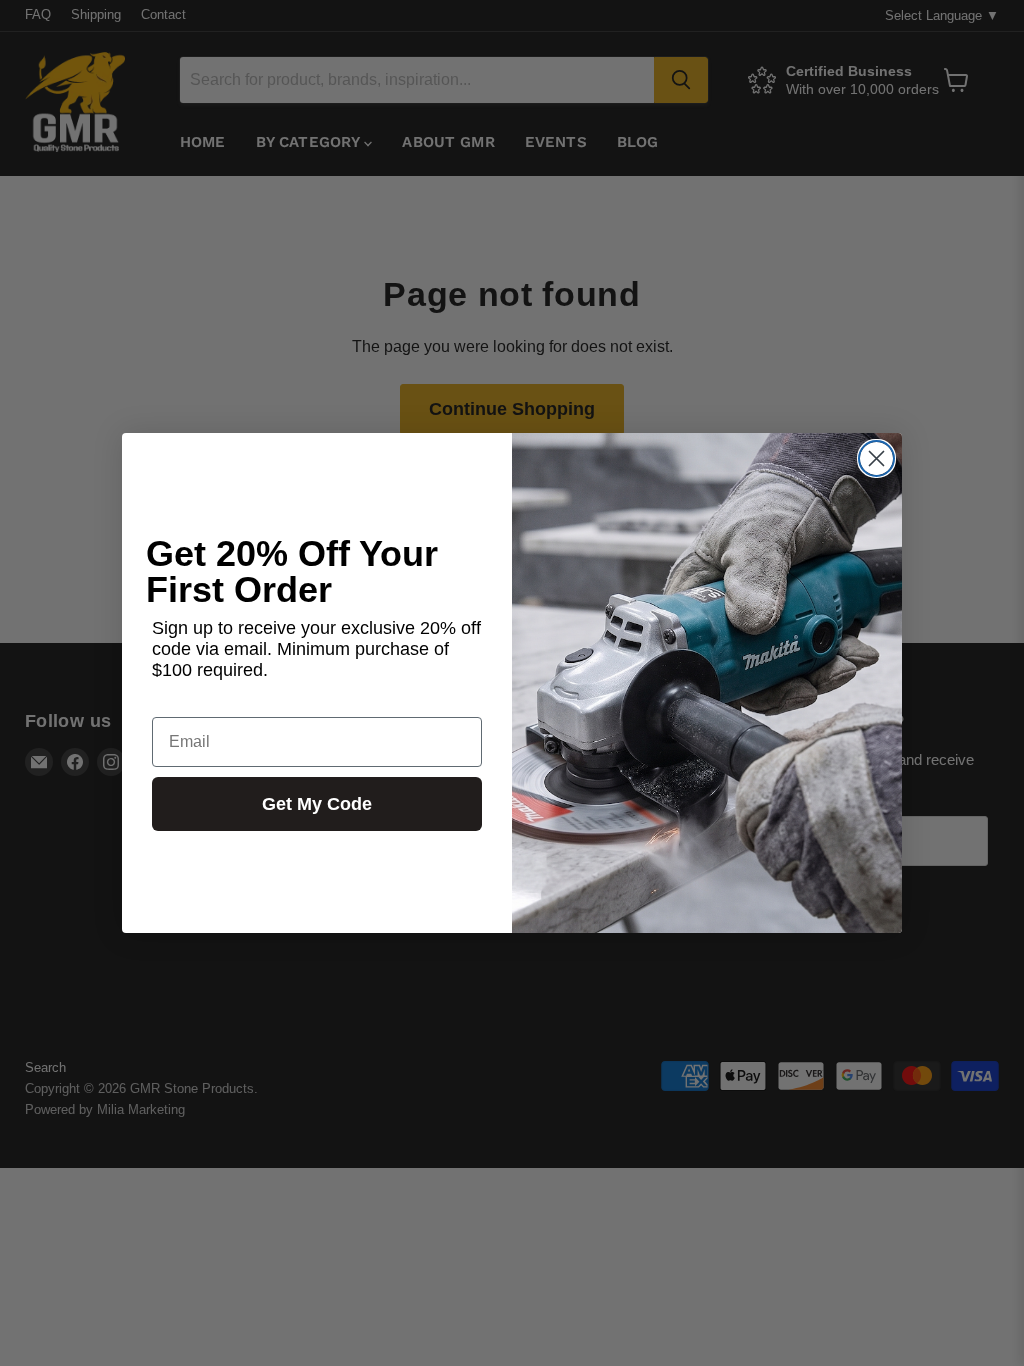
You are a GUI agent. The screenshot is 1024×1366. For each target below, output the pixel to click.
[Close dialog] (876, 458)
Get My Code (317, 804)
